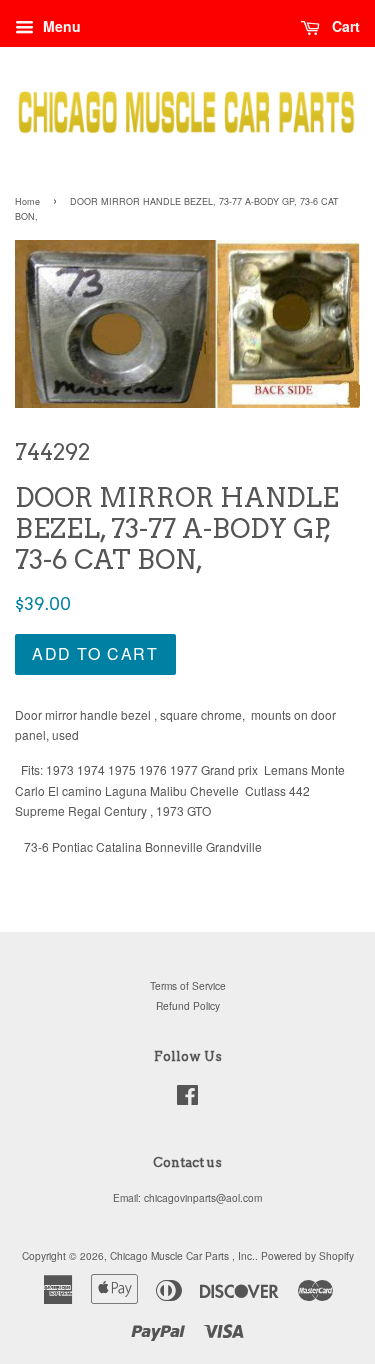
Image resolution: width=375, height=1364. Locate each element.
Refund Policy (188, 1005)
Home (27, 201)
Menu (60, 26)
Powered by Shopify (307, 1255)
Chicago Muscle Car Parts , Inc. (182, 1255)
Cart (344, 26)
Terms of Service (188, 985)
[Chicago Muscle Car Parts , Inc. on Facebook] (187, 1099)
